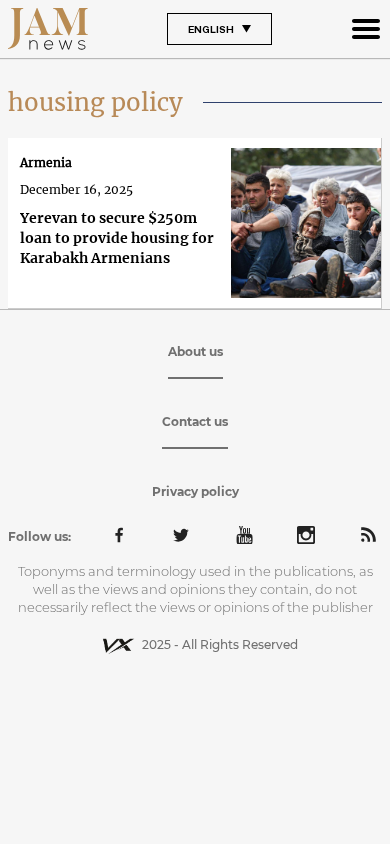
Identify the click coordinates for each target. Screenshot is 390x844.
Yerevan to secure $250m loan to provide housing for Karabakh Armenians (117, 238)
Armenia (46, 162)
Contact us (195, 421)
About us (195, 351)
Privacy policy (195, 491)
